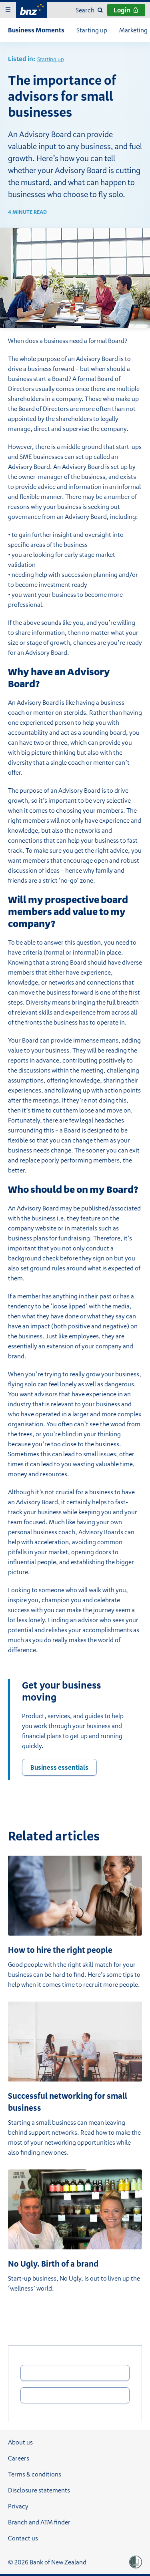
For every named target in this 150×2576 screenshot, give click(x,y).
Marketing (133, 30)
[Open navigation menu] (8, 10)
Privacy (18, 2506)
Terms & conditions (35, 2474)
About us (20, 2442)
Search (85, 10)
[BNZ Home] (32, 9)
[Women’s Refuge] (136, 2562)
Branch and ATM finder (39, 2522)
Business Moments (36, 30)
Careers (19, 2458)
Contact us (23, 2538)
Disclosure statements (39, 2490)
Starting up (92, 30)
